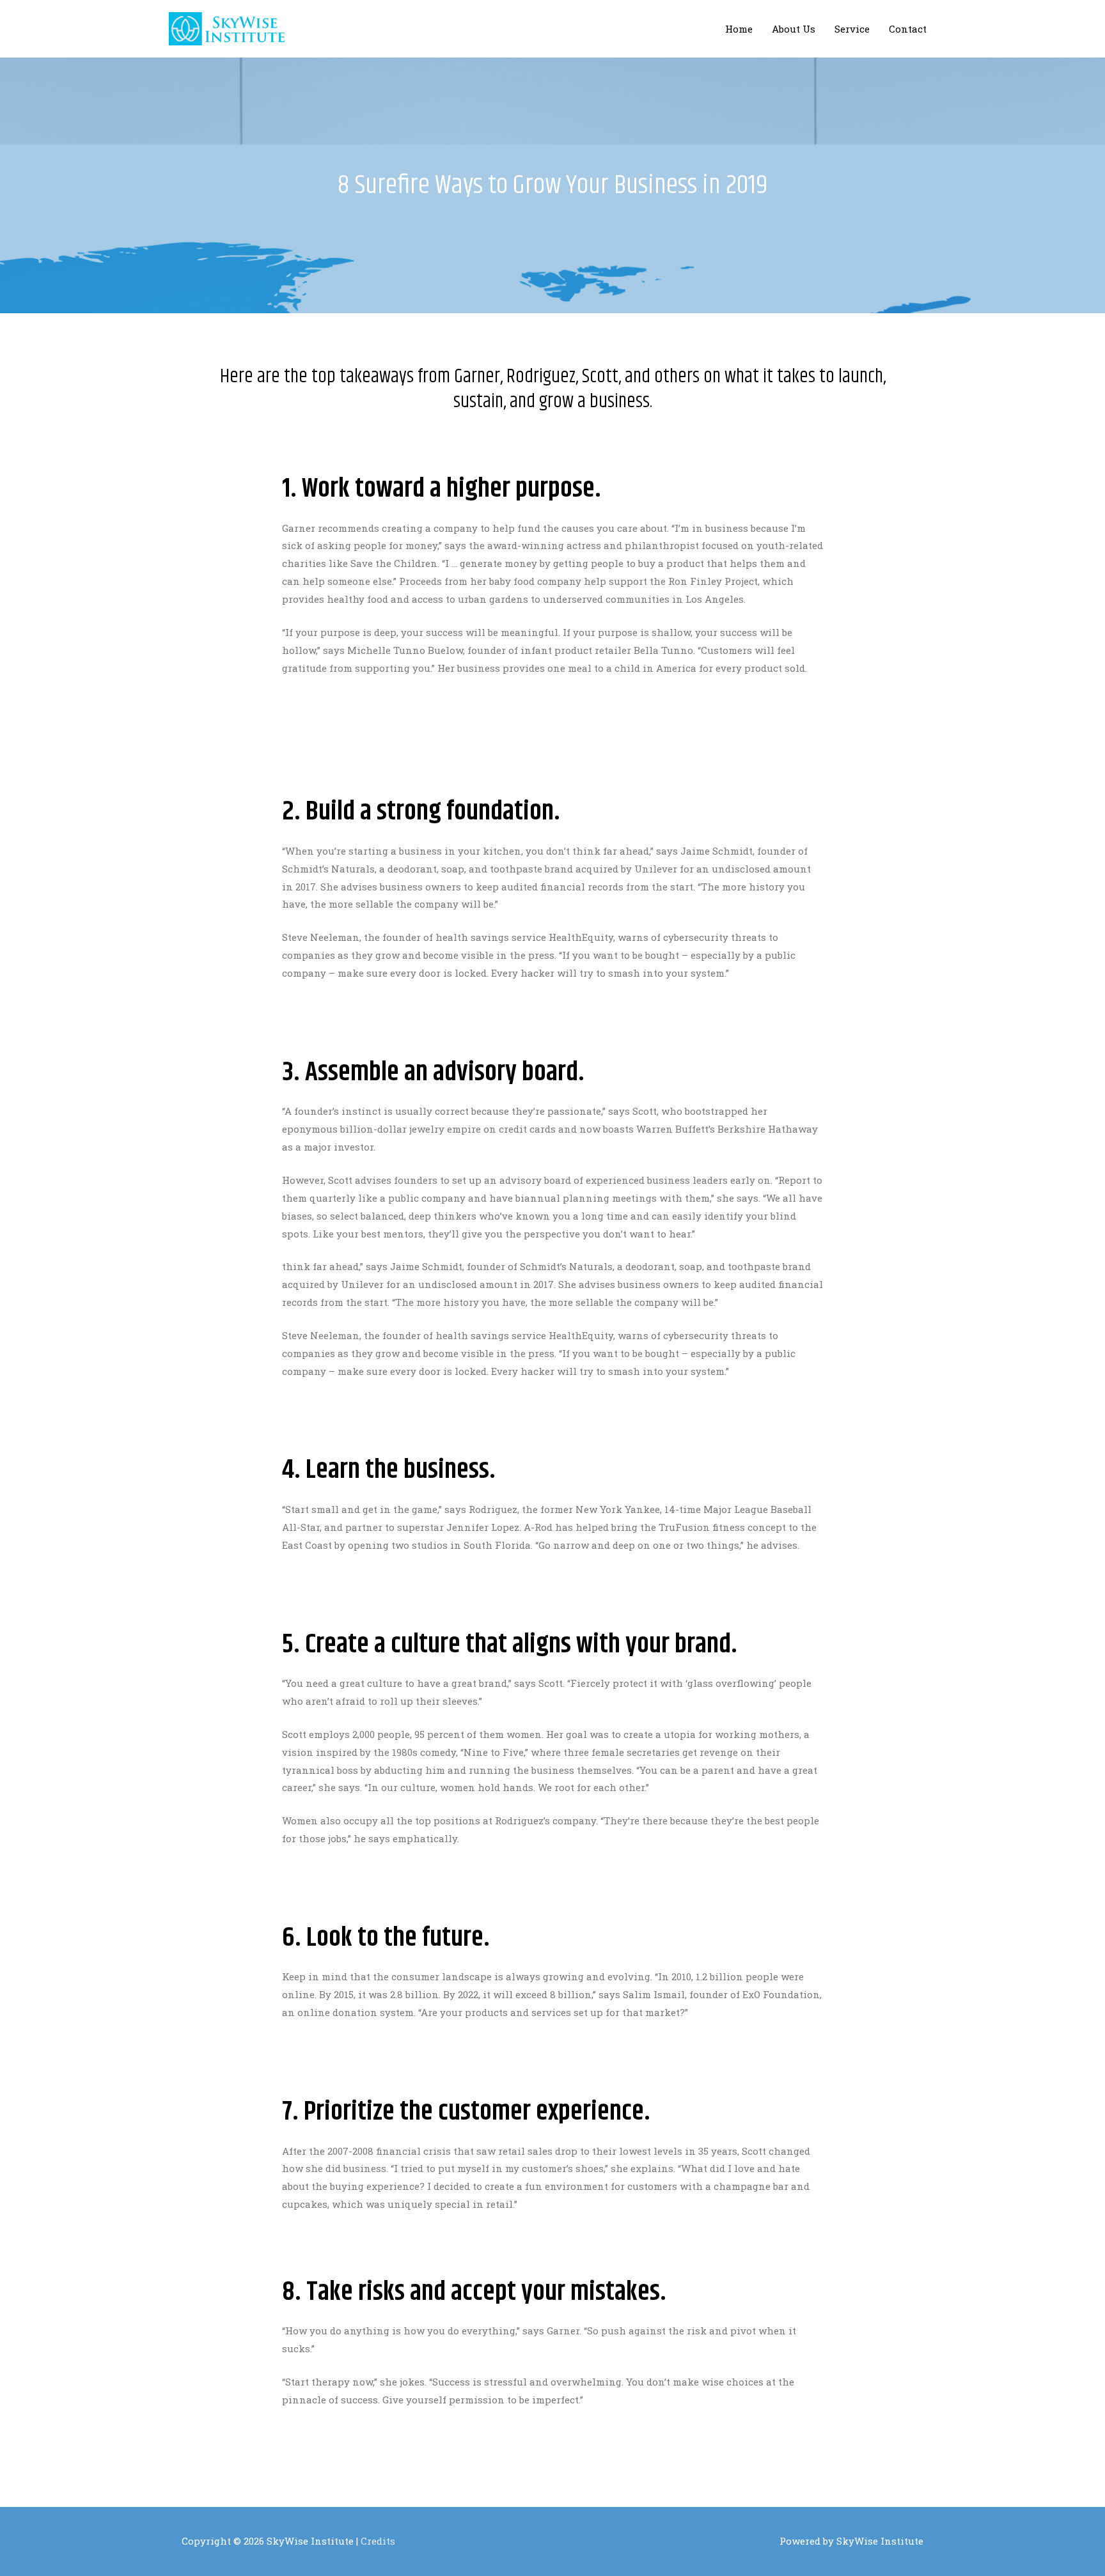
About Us (794, 29)
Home (739, 29)
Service (852, 29)
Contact (908, 29)
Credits (378, 2541)
